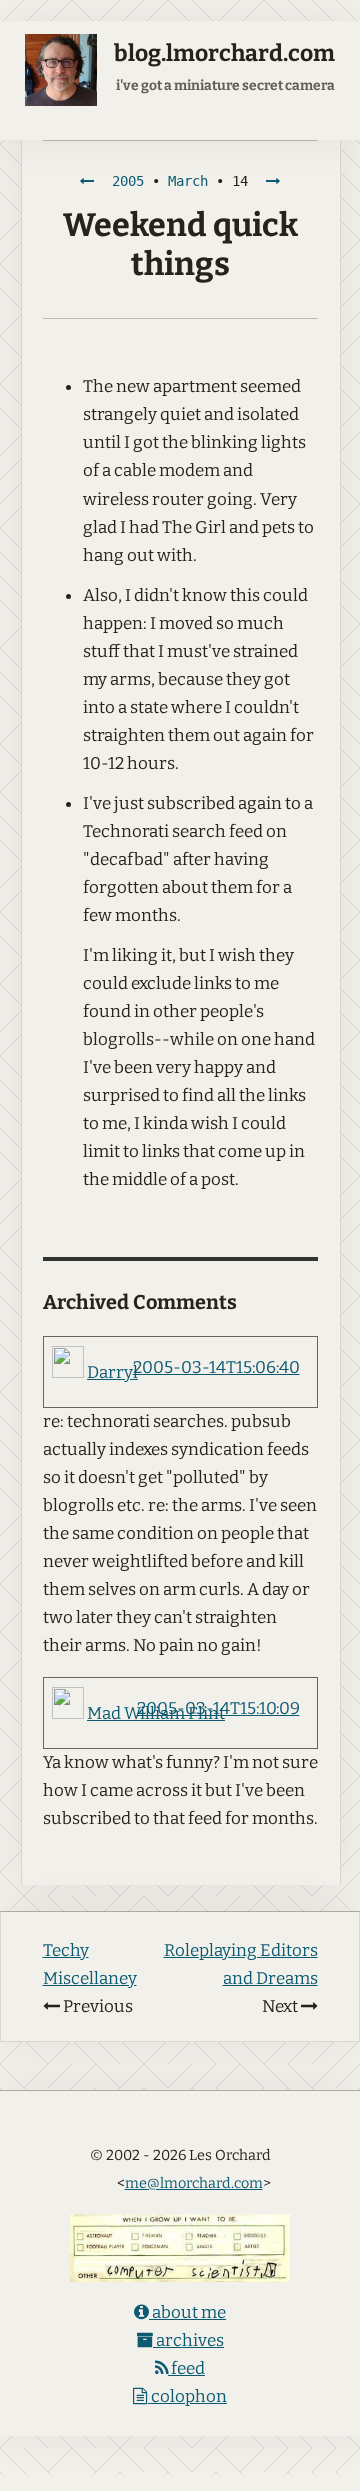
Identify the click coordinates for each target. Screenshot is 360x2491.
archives (188, 2340)
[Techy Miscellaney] (87, 181)
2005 (128, 181)
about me (187, 2312)
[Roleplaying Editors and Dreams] (273, 181)
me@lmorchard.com (194, 2183)
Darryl (112, 1372)
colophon (187, 2396)
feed (186, 2368)
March (188, 181)
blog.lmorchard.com (224, 53)
